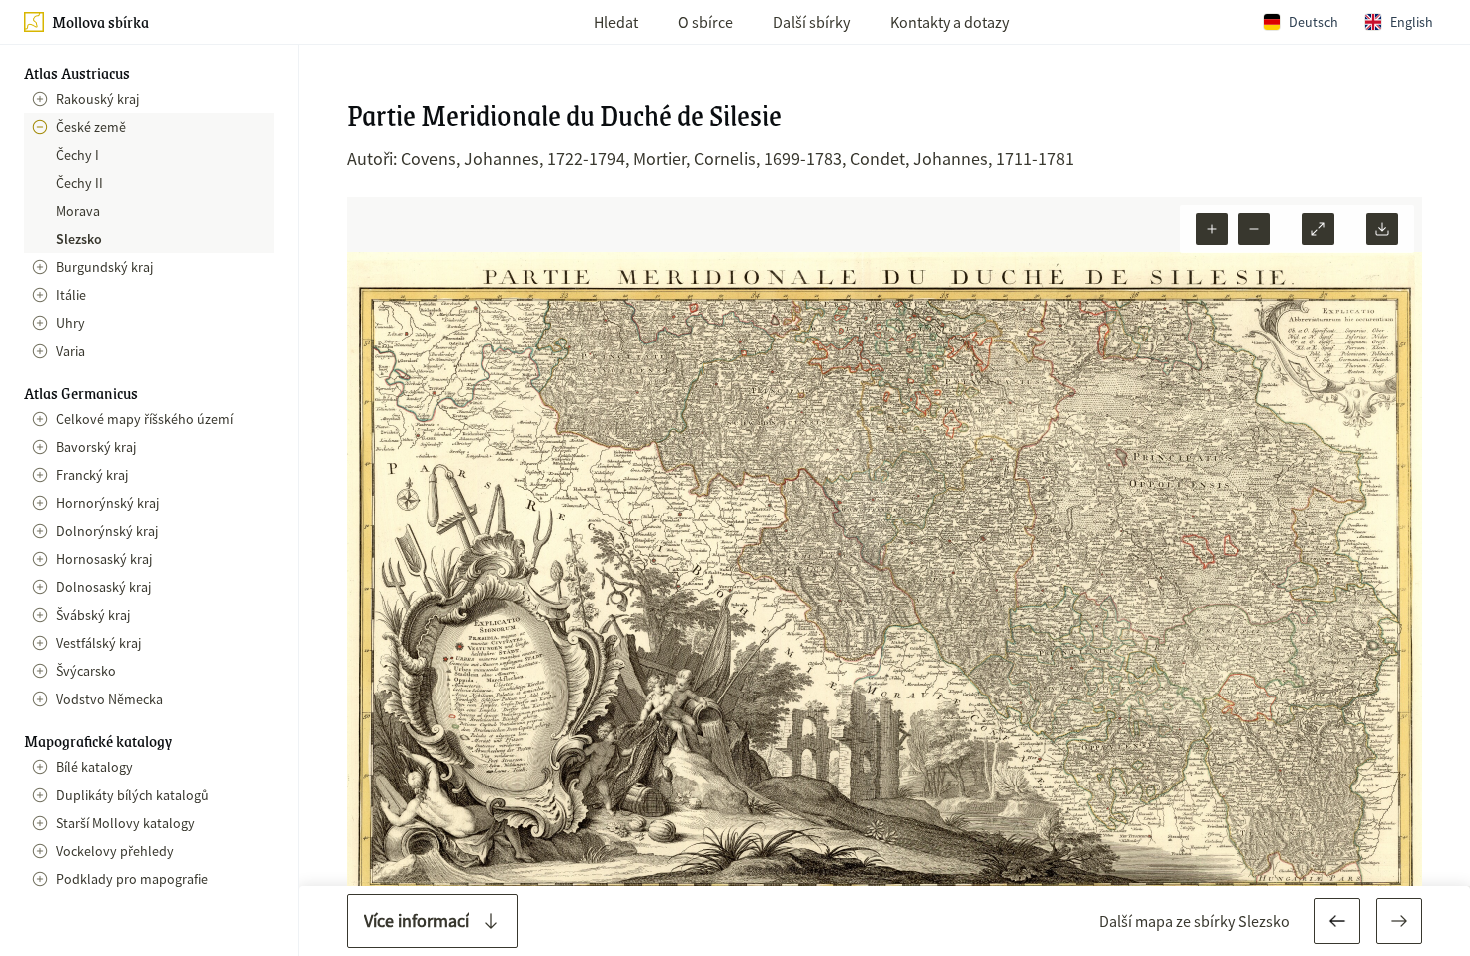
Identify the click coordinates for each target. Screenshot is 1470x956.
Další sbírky (811, 22)
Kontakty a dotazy (949, 22)
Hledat (616, 22)
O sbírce (705, 22)
